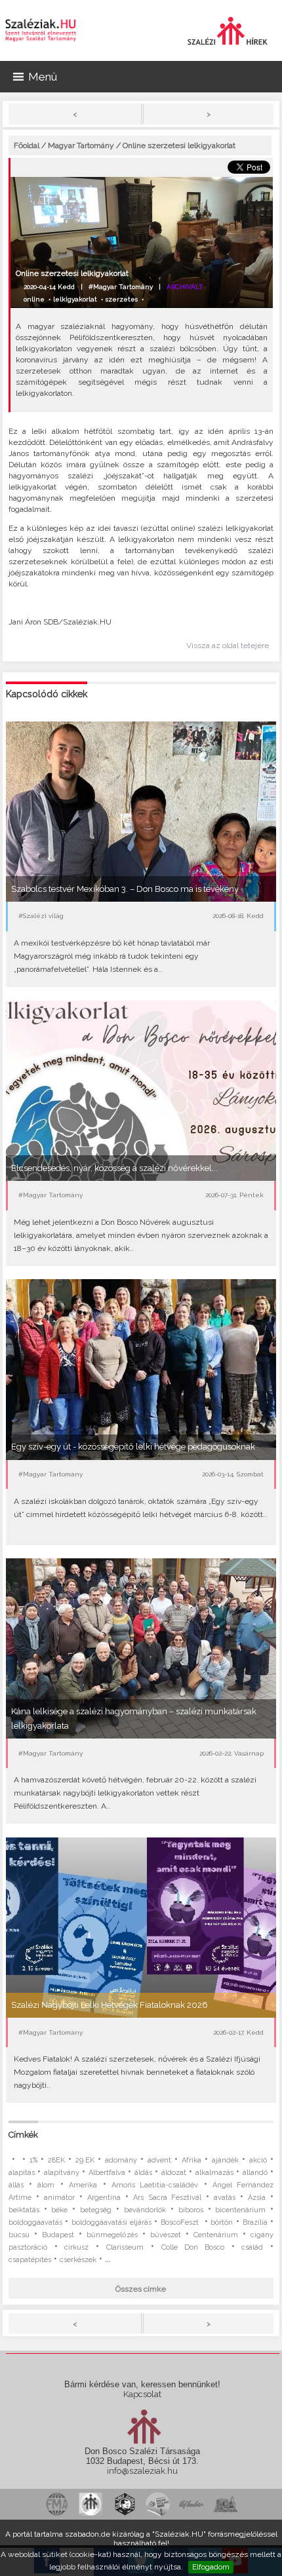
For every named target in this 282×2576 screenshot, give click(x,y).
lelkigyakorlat (75, 299)
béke (59, 2210)
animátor (59, 2198)
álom (46, 2185)
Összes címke (141, 2289)
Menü (43, 77)
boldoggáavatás (35, 2222)
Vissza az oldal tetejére (228, 645)
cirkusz (76, 2247)
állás (16, 2185)
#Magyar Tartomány (121, 287)
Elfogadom (211, 2567)
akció (258, 2160)
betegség (96, 2210)
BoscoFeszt (181, 2222)
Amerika (83, 2185)
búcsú (19, 2235)
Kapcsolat (142, 2394)
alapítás (22, 2173)
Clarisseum (125, 2247)
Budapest (58, 2235)
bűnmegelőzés (112, 2235)
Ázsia (257, 2198)
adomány (121, 2160)
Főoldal (27, 145)
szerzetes (122, 299)
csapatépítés (30, 2260)
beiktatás (24, 2210)
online (34, 299)
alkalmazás (214, 2173)
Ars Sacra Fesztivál (167, 2198)
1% (33, 2160)
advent (159, 2160)
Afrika (191, 2160)
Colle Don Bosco (193, 2247)
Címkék (23, 2135)
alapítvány (62, 2173)
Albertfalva (107, 2173)
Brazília (255, 2222)
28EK (56, 2160)
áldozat (174, 2173)
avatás (225, 2198)
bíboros (191, 2210)
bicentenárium (240, 2210)
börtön (222, 2222)
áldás (143, 2173)
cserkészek (78, 2260)
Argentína (104, 2198)
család (252, 2247)
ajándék (225, 2160)
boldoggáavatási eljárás (111, 2222)
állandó (255, 2173)
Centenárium (216, 2235)
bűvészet (166, 2235)
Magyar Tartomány (81, 145)
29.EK (85, 2160)
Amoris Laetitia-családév (155, 2185)
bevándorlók (145, 2210)
